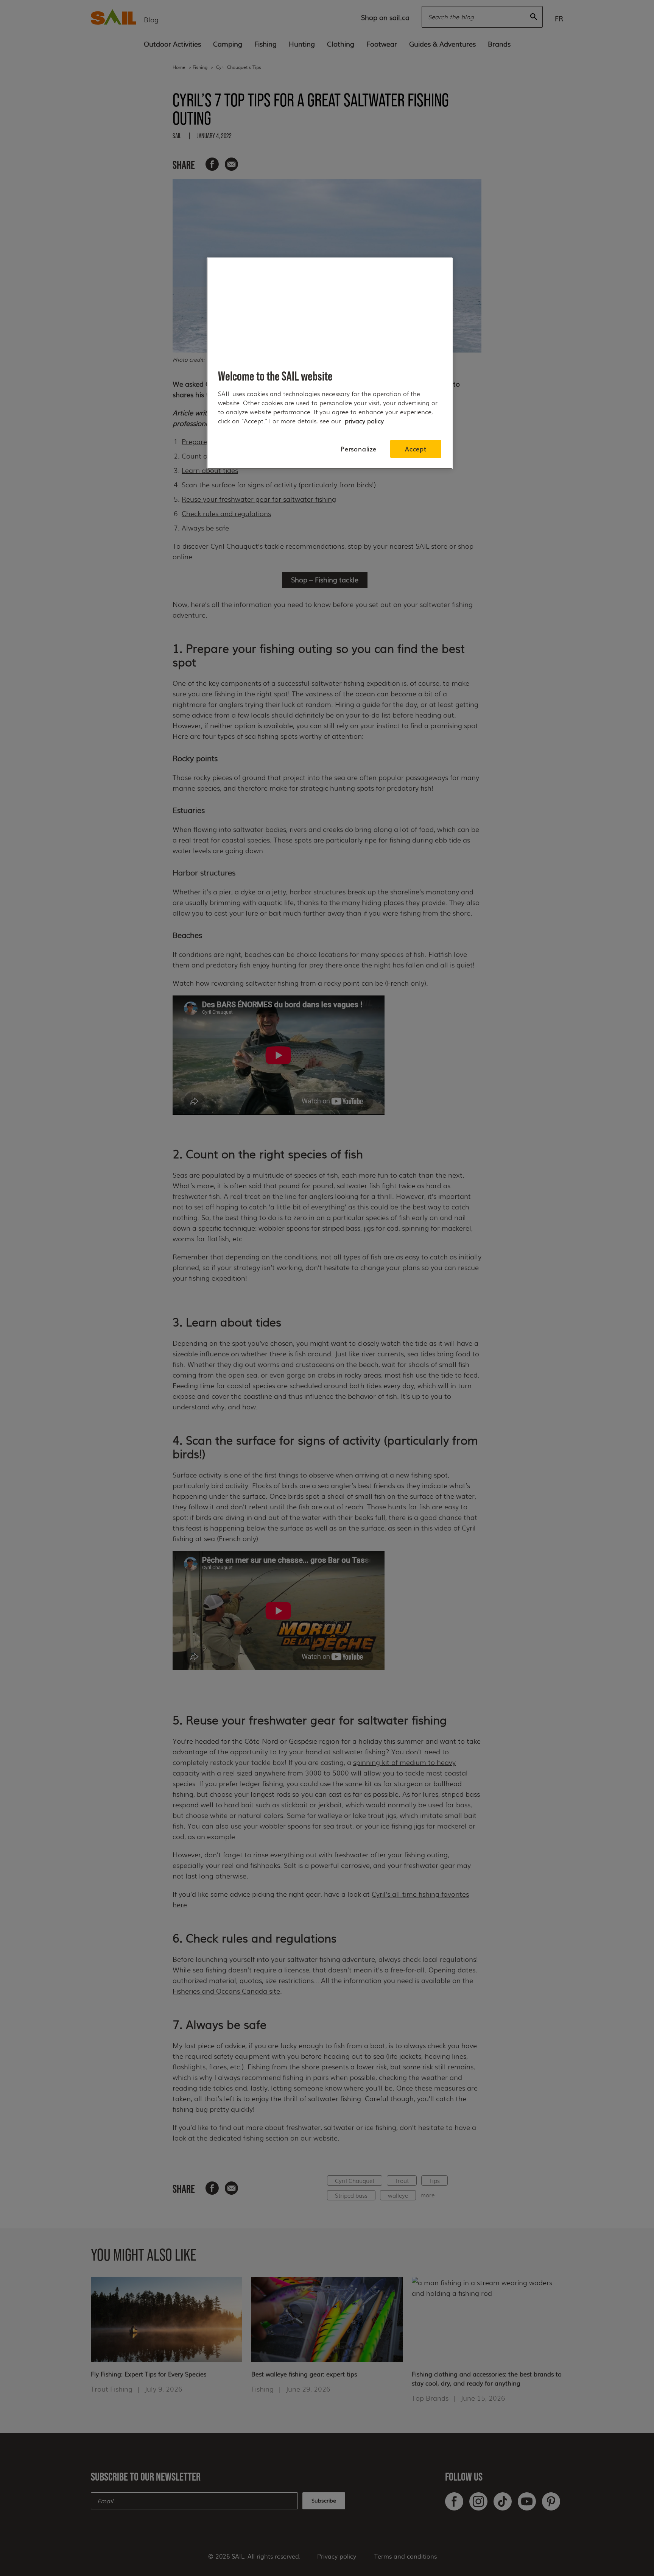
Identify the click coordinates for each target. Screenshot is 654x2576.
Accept (416, 449)
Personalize (359, 449)
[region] (330, 363)
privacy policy (364, 421)
